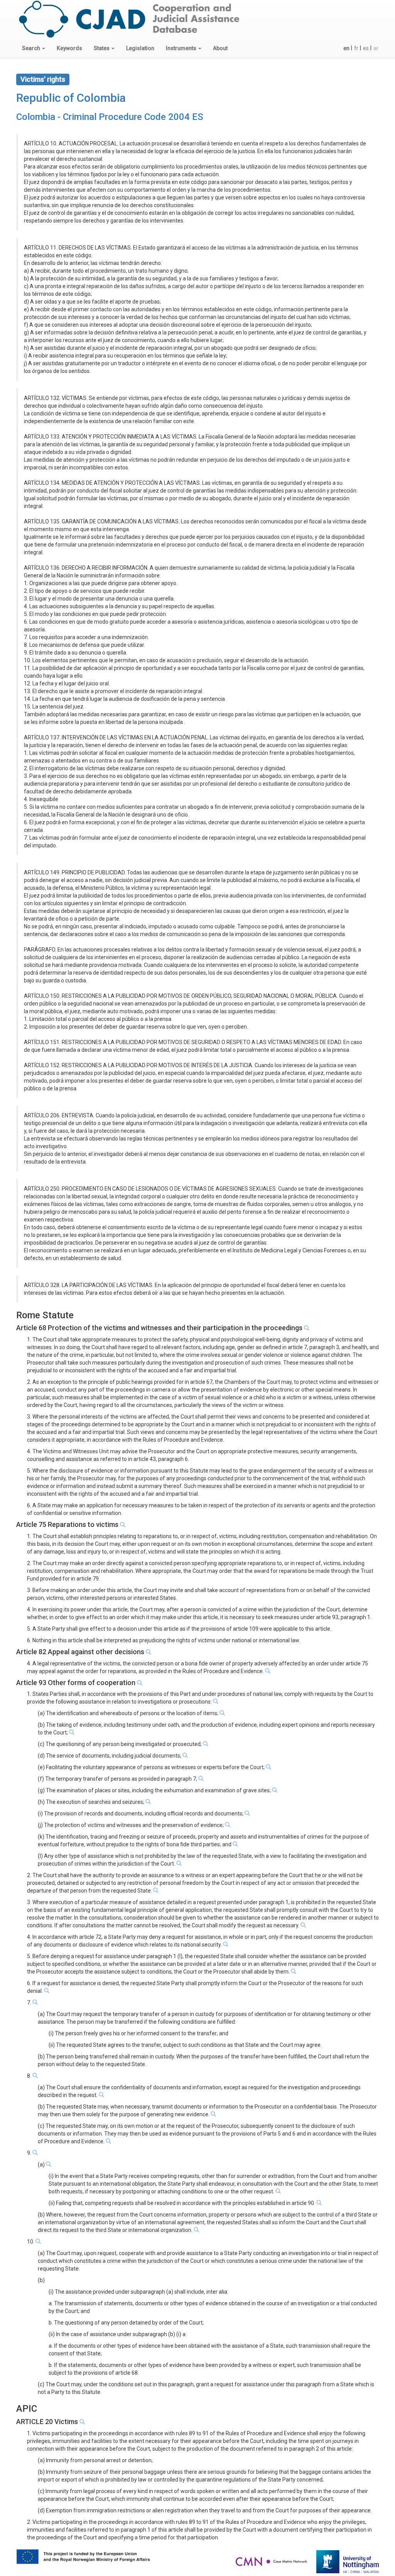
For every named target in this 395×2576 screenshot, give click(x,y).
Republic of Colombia (71, 98)
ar (376, 48)
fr (356, 48)
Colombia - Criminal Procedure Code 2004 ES (110, 117)
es (366, 48)
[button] (34, 48)
